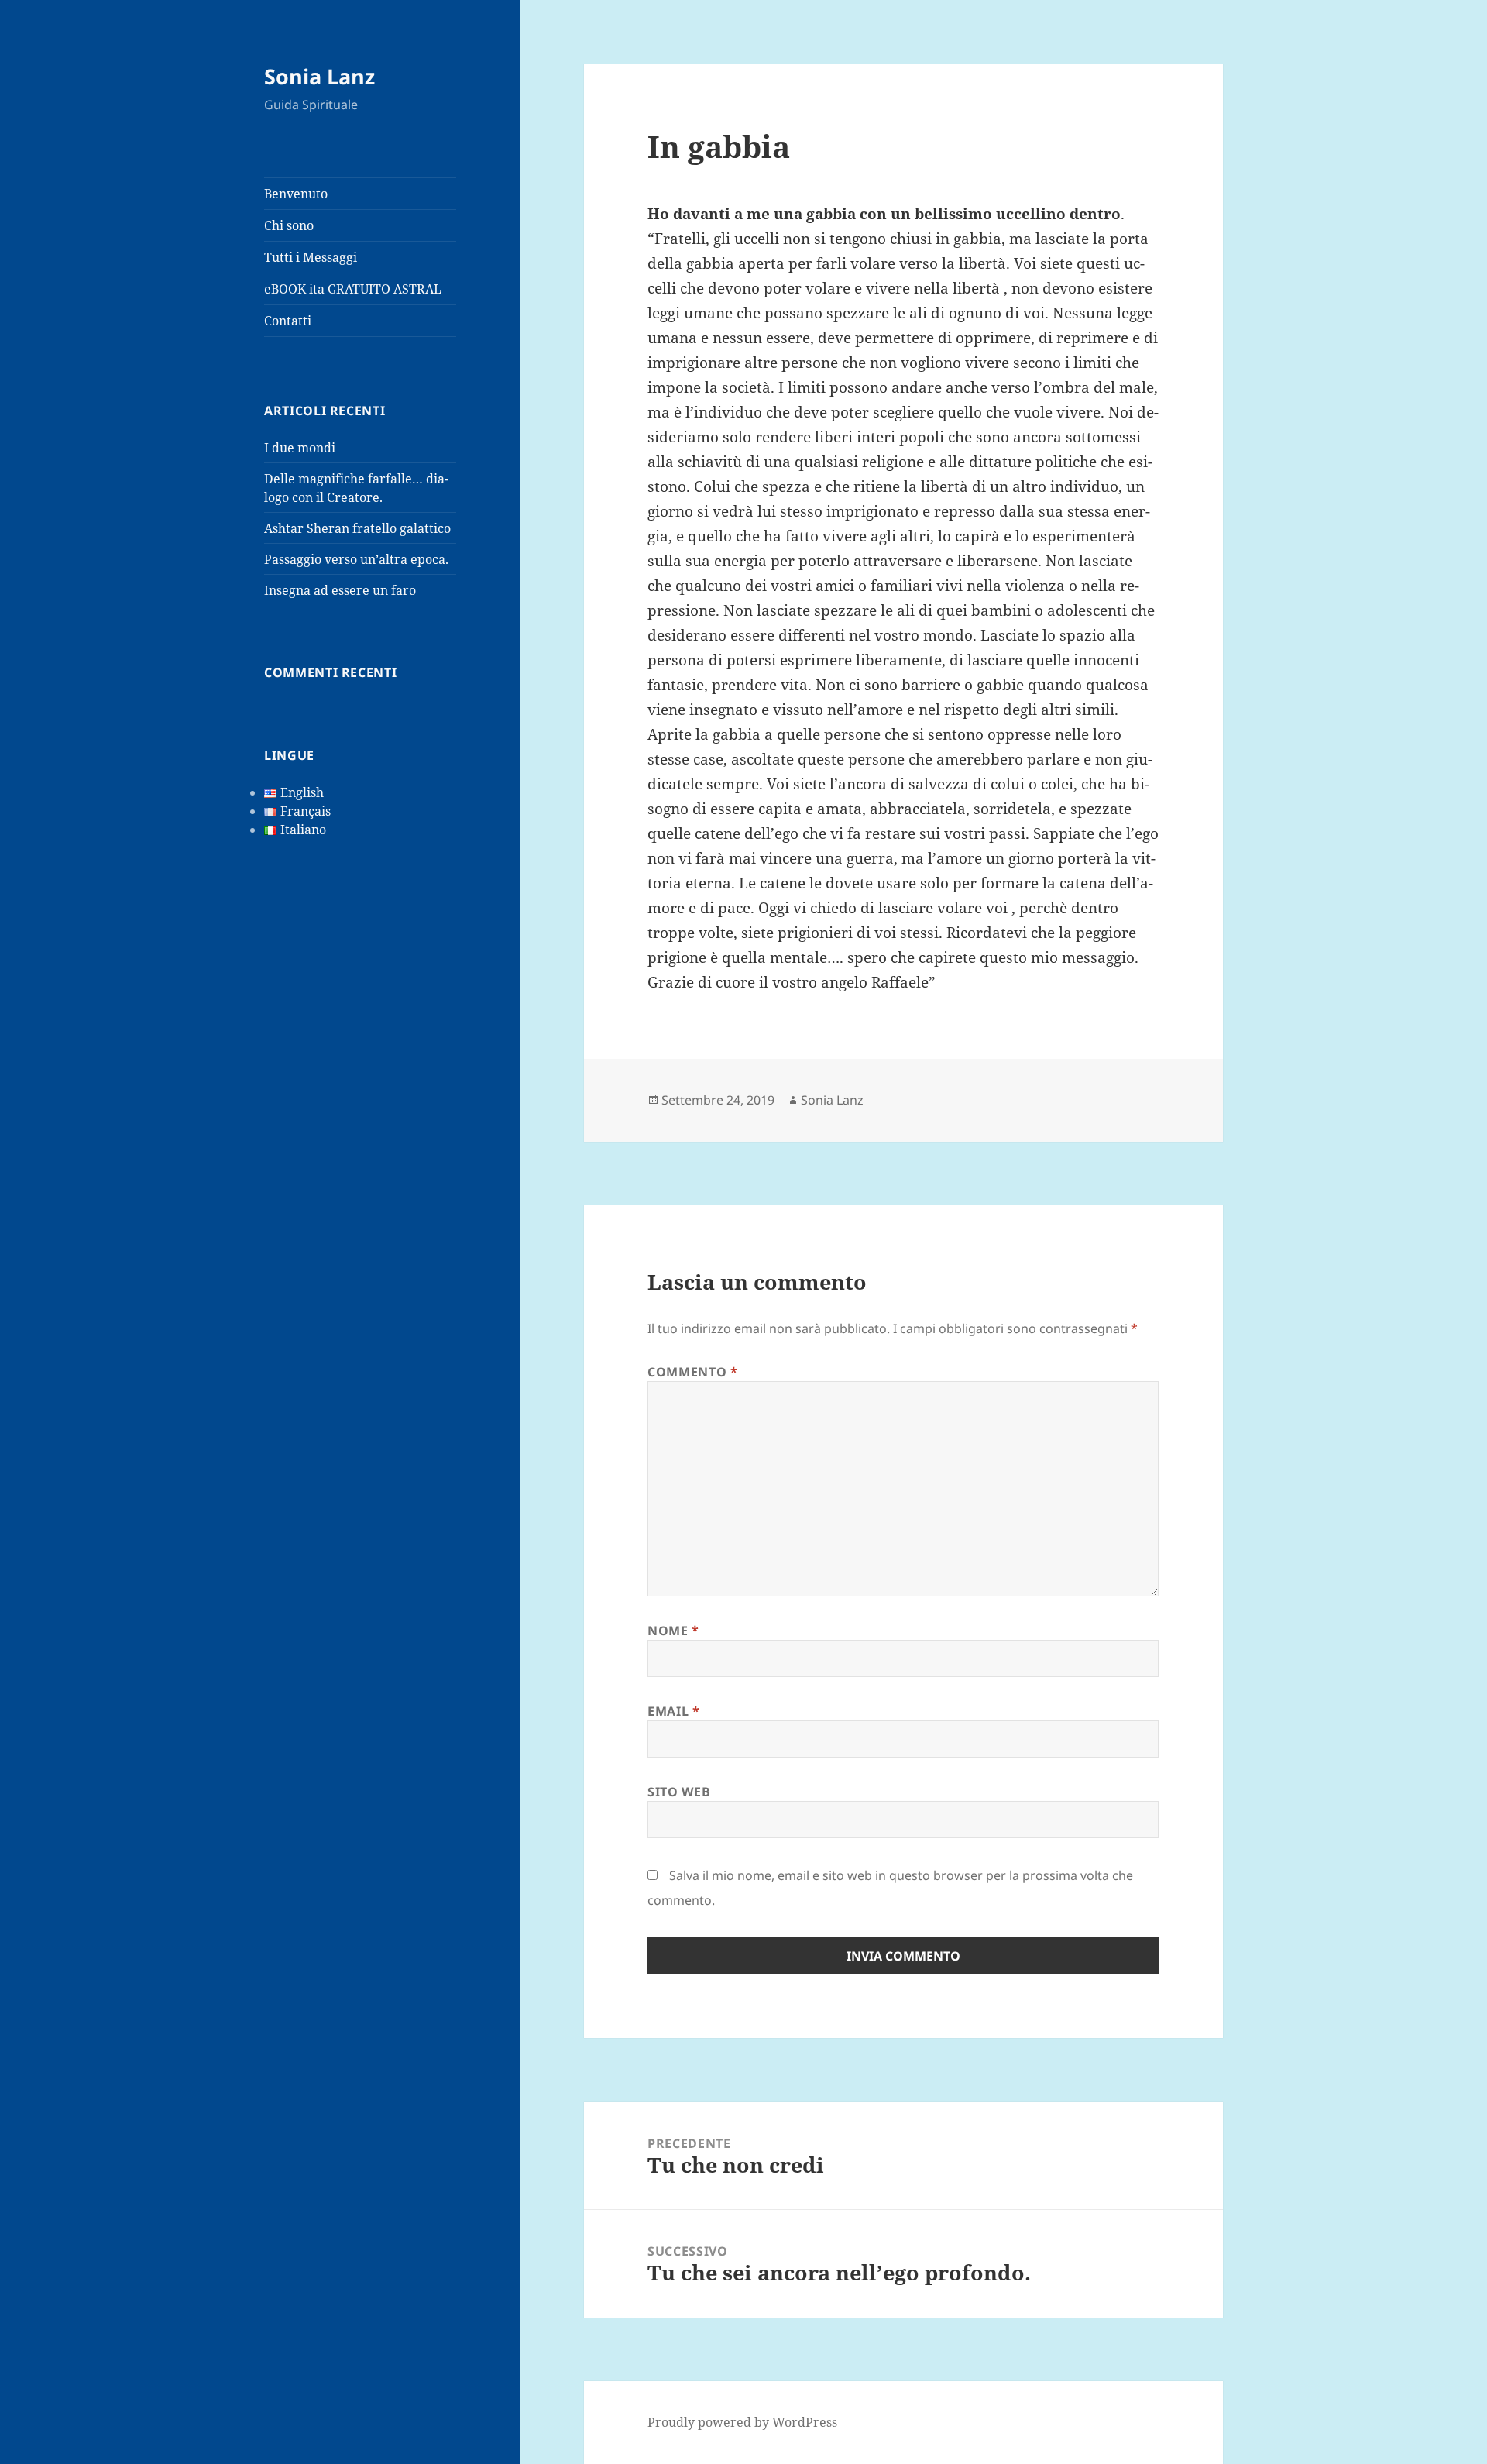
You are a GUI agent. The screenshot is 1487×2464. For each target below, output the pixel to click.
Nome (673, 1631)
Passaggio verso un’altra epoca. (356, 559)
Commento (692, 1372)
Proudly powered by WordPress (742, 2422)
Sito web (679, 1792)
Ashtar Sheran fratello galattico (357, 528)
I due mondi (300, 448)
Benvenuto (296, 194)
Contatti (288, 321)
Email (673, 1711)
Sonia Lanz (319, 76)
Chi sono (289, 225)
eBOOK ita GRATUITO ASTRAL (353, 289)
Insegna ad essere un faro (340, 590)
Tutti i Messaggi (311, 257)
